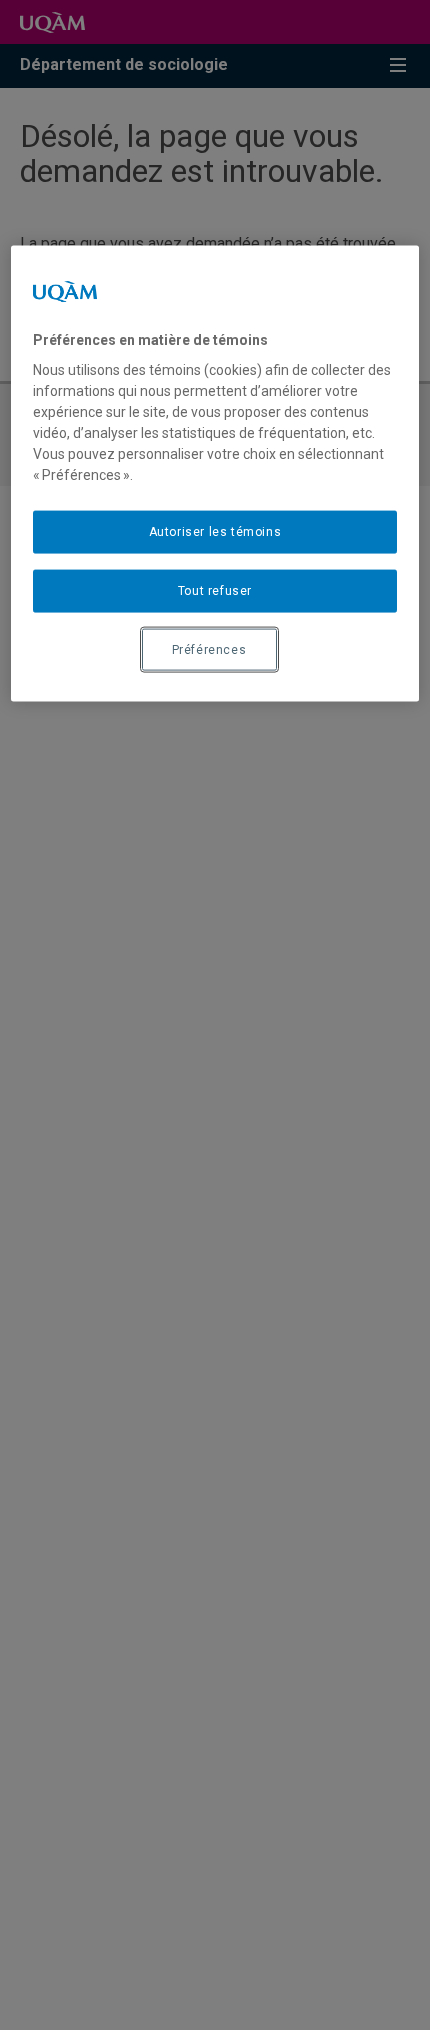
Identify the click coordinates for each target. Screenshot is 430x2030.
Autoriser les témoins (215, 532)
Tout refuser (215, 590)
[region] (215, 473)
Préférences (209, 649)
